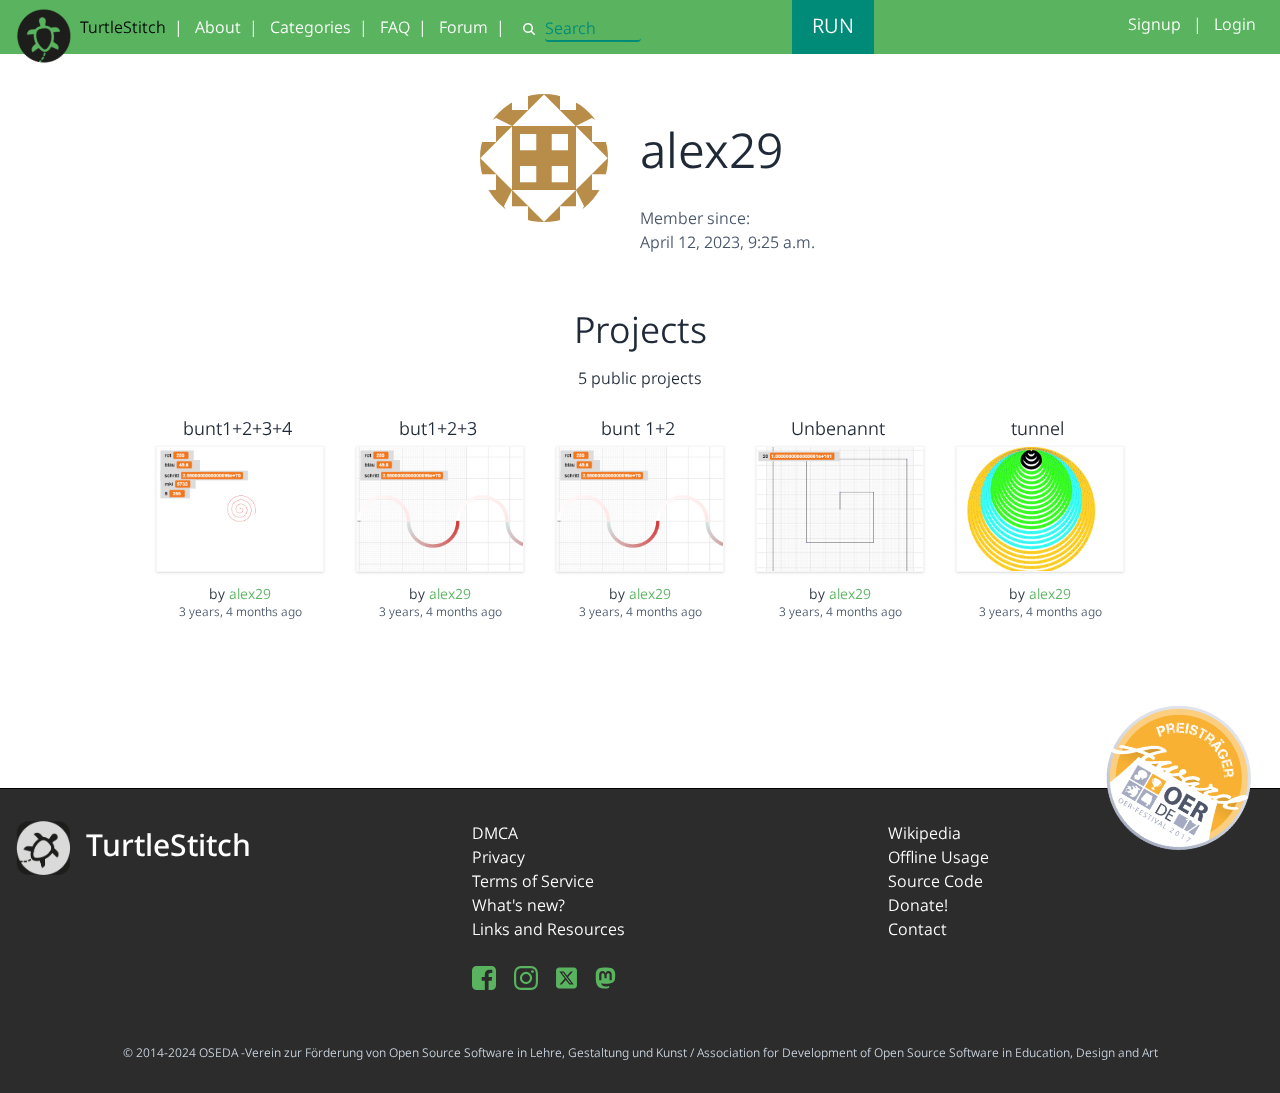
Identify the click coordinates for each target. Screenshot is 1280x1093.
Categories (310, 27)
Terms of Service (533, 881)
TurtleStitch (123, 27)
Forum (463, 27)
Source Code (935, 881)
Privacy (498, 857)
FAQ (395, 27)
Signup (1154, 24)
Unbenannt (838, 428)
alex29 (250, 593)
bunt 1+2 (638, 428)
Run (833, 25)
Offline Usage (938, 857)
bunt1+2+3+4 (237, 428)
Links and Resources (548, 929)
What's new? (518, 905)
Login (1235, 24)
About (218, 27)
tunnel (1037, 428)
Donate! (918, 905)
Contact (917, 929)
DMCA (495, 833)
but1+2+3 (438, 428)
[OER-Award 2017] (1179, 774)
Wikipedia (924, 833)
